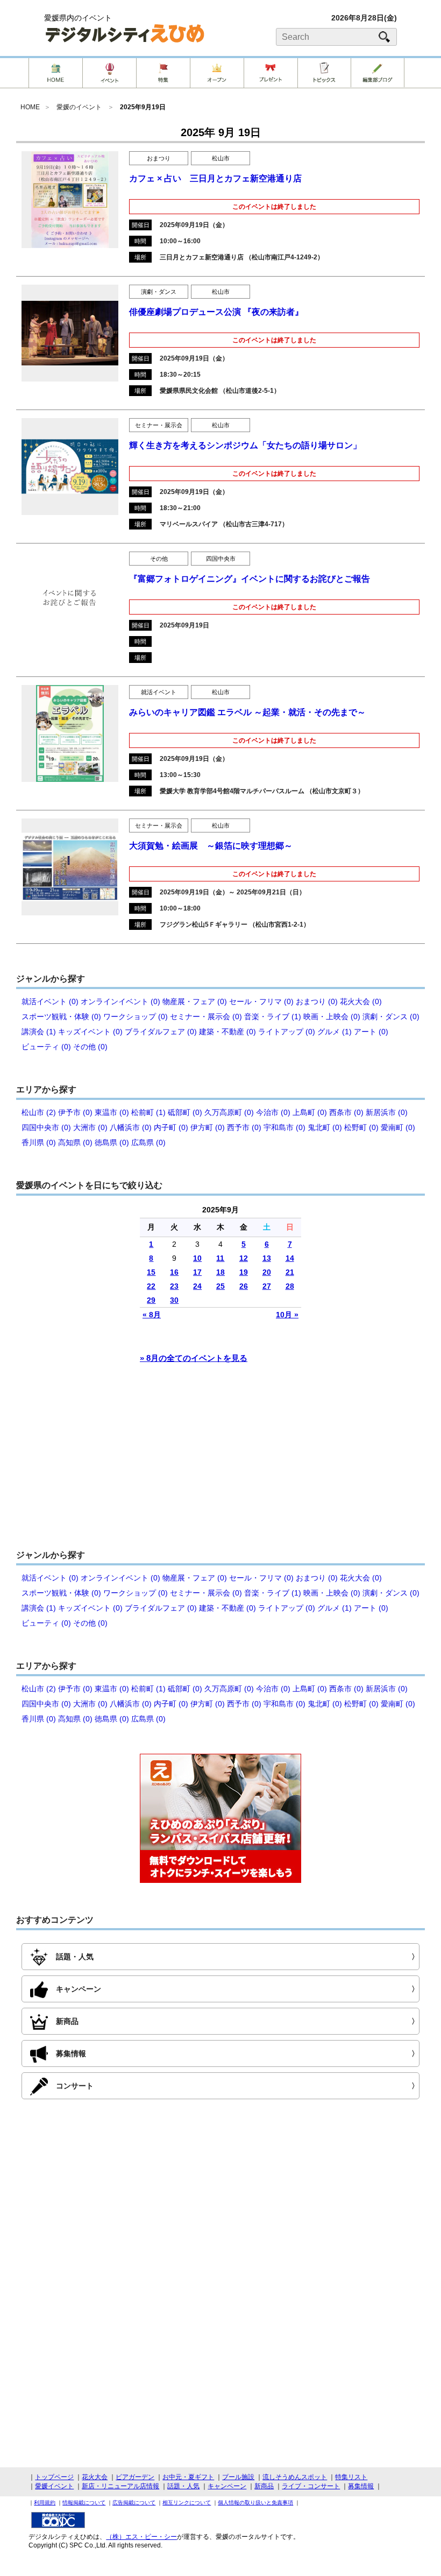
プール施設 (238, 2477)
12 (244, 1258)
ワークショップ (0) (136, 1017)
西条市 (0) (346, 1112)
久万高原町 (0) (229, 1112)
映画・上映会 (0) (332, 1017)
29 (151, 1300)
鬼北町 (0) (325, 1127)
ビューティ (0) (46, 1047)
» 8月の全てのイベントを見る (194, 1358)
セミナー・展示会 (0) (206, 1017)
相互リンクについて (187, 2503)
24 (197, 1286)
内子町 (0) (171, 1127)
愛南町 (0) (398, 1127)
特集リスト (351, 2477)
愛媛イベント (54, 2486)
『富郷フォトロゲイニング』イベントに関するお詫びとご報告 (250, 579)
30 (174, 1300)
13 (267, 1258)
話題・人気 (183, 2486)
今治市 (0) (273, 1112)
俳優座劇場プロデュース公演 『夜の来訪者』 (216, 312)
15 (151, 1272)
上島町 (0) (310, 1112)
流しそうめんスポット (295, 2477)
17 (197, 1272)
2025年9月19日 (143, 107)
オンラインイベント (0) (120, 1001)
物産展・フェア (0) (195, 1001)
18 (220, 1272)
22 (151, 1286)
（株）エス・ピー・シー (141, 2537)
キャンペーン (227, 2486)
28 (290, 1286)
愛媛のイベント (79, 107)
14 (290, 1258)
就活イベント (159, 692)
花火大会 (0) (361, 1001)
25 (220, 1286)
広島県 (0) (148, 1142)
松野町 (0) (361, 1127)
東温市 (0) (112, 1112)
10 (197, 1258)
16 (174, 1272)
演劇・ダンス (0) (391, 1017)
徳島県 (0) (112, 1142)
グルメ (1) (335, 1032)
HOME (30, 107)
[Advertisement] (220, 1462)
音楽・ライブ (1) (273, 1017)
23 (174, 1286)
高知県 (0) (75, 1142)
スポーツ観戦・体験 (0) (61, 1017)
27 (267, 1286)
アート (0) (371, 1032)
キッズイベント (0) (90, 1032)
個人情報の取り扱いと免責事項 (255, 2503)
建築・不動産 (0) (227, 1032)
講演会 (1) (39, 1032)
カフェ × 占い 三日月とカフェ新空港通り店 (215, 178)
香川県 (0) (39, 1142)
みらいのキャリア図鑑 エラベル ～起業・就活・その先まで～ (247, 712)
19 (244, 1272)
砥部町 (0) (185, 1112)
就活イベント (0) (50, 1001)
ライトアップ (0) (287, 1032)
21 (290, 1272)
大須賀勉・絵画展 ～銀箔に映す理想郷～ (211, 846)
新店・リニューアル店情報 (120, 2486)
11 (220, 1258)
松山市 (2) (39, 1112)
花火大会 (95, 2477)
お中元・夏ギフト (188, 2477)
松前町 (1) (148, 1112)
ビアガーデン (135, 2477)
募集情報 (361, 2486)
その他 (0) (90, 1047)
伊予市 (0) (75, 1112)
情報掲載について (84, 2503)
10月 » (287, 1315)
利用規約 (45, 2503)
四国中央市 (221, 559)
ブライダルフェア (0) (161, 1032)
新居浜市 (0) (387, 1112)
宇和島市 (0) (284, 1127)
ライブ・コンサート (311, 2486)
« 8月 (152, 1315)
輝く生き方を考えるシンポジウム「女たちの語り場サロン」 (245, 445)
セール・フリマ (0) (261, 1001)
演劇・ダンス (159, 292)
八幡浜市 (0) (131, 1127)
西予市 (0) (244, 1127)
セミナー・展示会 (159, 425)
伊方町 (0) (208, 1127)
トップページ (54, 2477)
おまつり (159, 158)
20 (267, 1272)
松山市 (221, 158)
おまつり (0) (317, 1001)
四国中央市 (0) (46, 1127)
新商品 (264, 2486)
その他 (159, 559)
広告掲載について (134, 2503)
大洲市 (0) (90, 1127)
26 (244, 1286)
